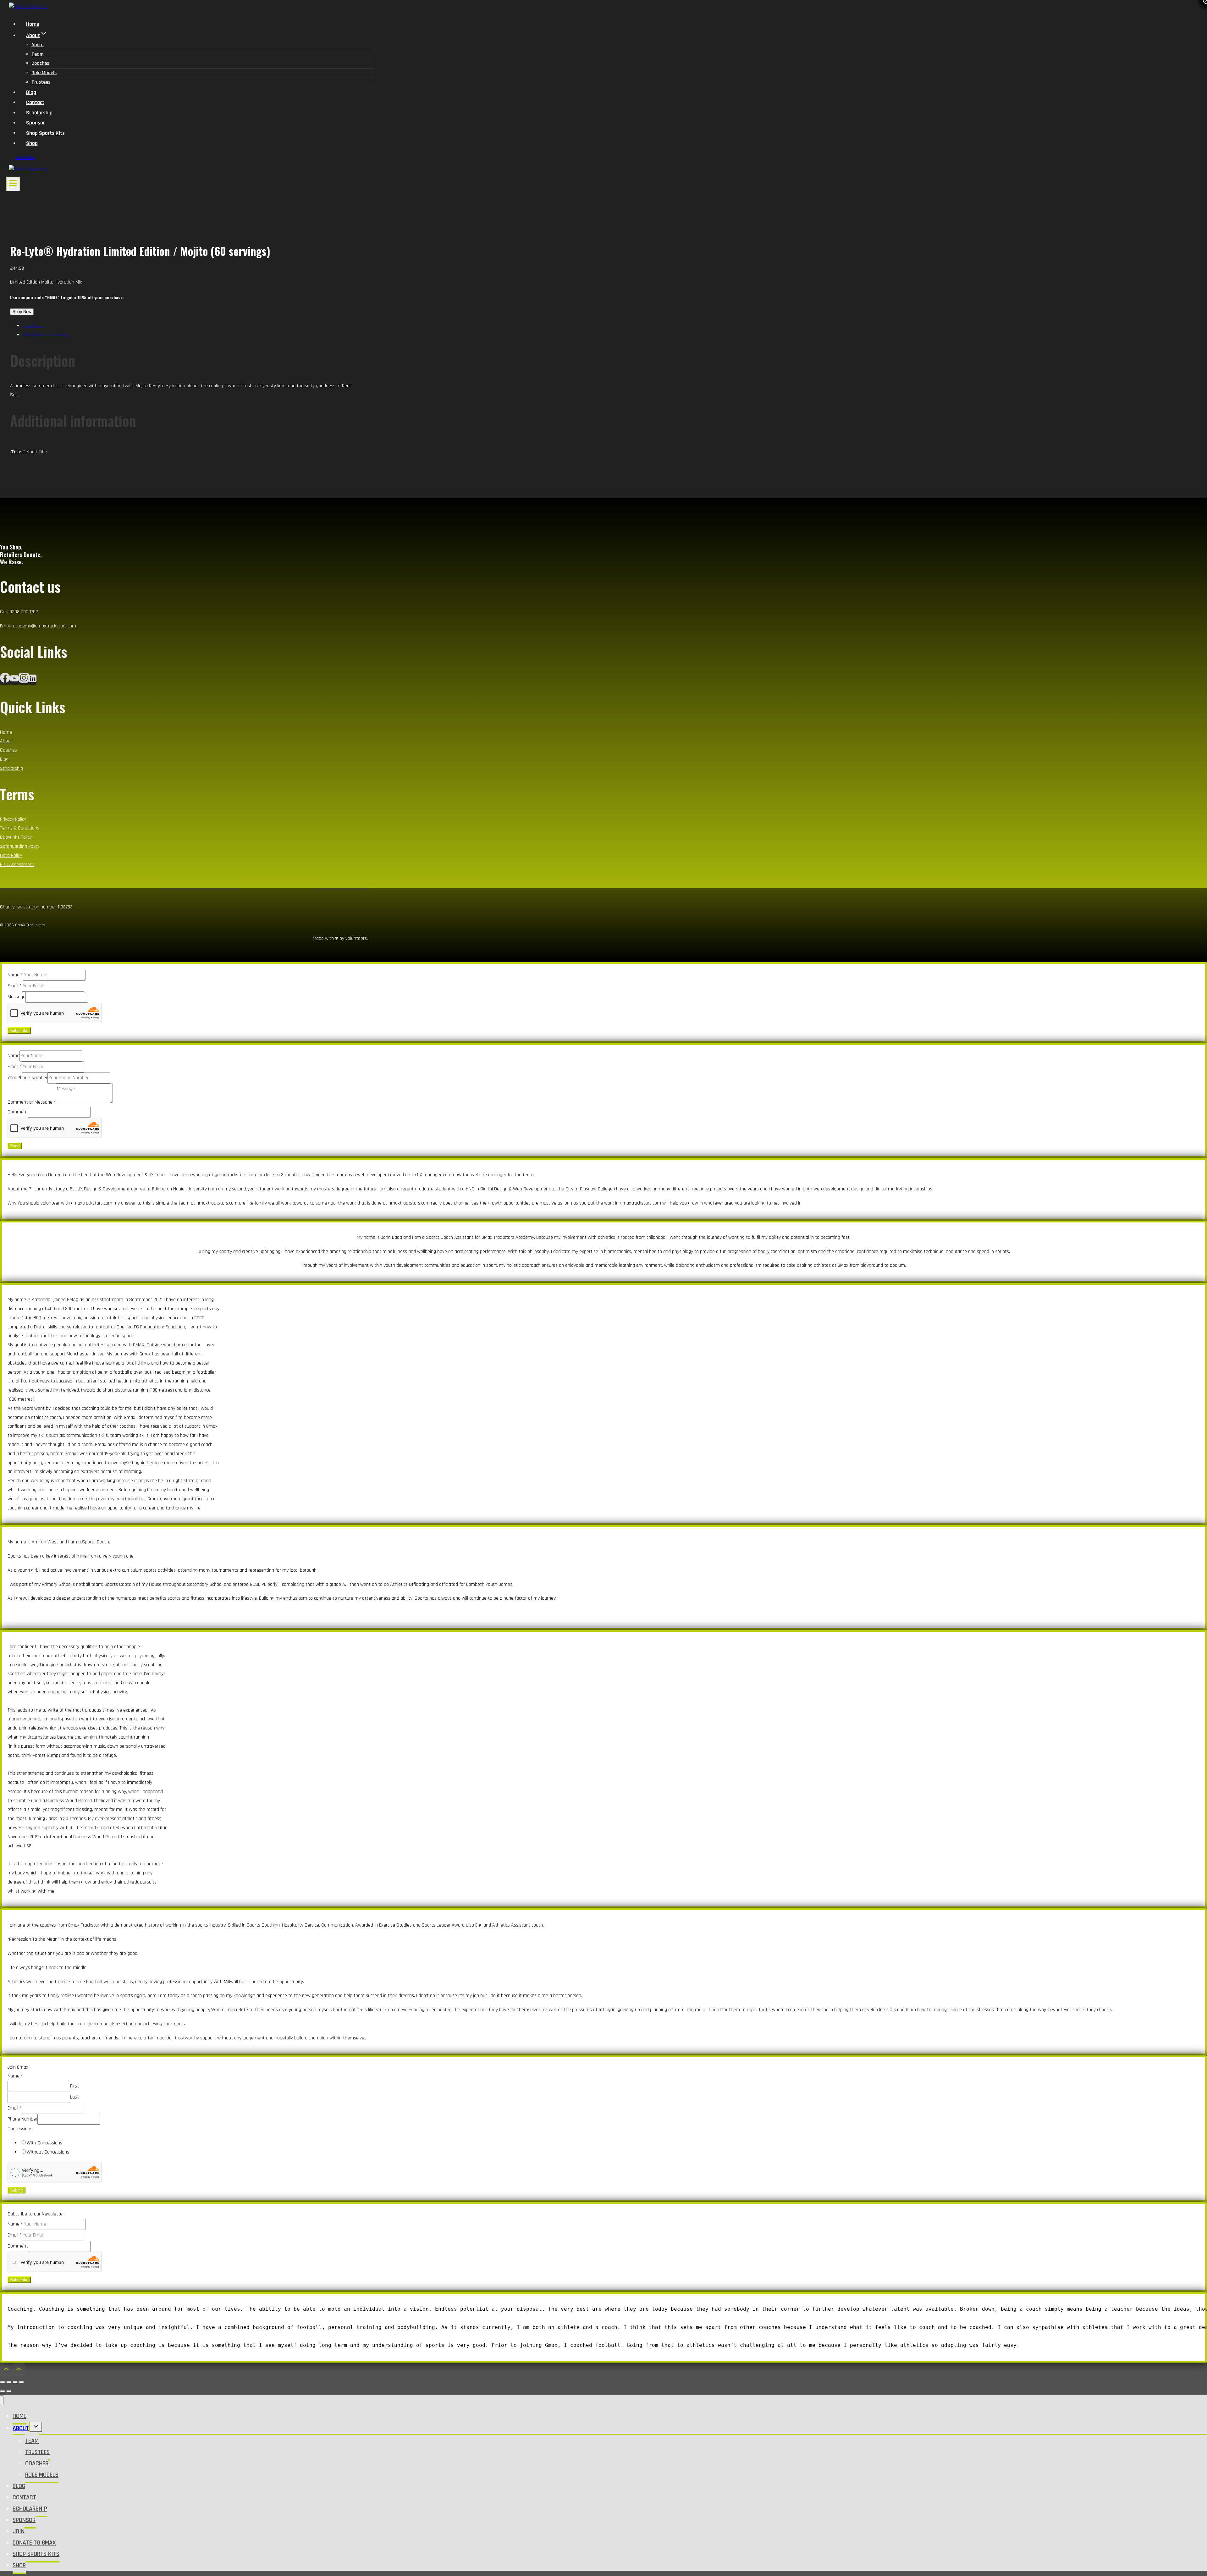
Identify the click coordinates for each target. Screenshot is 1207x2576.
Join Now (25, 158)
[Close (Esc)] (21, 2382)
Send (15, 1146)
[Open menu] (13, 184)
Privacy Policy (13, 819)
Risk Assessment (17, 865)
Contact (35, 102)
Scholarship (39, 113)
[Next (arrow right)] (9, 2391)
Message (17, 997)
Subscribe (19, 1031)
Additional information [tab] (45, 335)
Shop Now (22, 312)
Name (15, 975)
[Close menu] (2, 2400)
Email (15, 986)
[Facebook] (5, 681)
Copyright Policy (16, 837)
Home (33, 24)
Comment (18, 1112)
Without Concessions (48, 2152)
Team (37, 54)
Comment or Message (32, 1102)
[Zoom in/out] (3, 2382)
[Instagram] (24, 681)
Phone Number (22, 2119)
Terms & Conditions (20, 828)
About (38, 45)
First (74, 2086)
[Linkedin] (33, 681)
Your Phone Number (28, 1078)
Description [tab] (34, 326)
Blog (31, 92)
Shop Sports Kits (45, 133)
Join (19, 2531)
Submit (17, 2190)
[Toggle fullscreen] (9, 2382)
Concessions (20, 2129)
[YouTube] (14, 681)
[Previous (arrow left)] (3, 2391)
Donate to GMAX (34, 2543)
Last (74, 2097)
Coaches (40, 63)
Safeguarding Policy (20, 846)
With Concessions (44, 2143)
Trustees (41, 82)
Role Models (44, 73)
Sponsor (36, 123)
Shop (32, 143)
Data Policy (11, 855)
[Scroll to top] (6, 2371)
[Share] (15, 2382)
